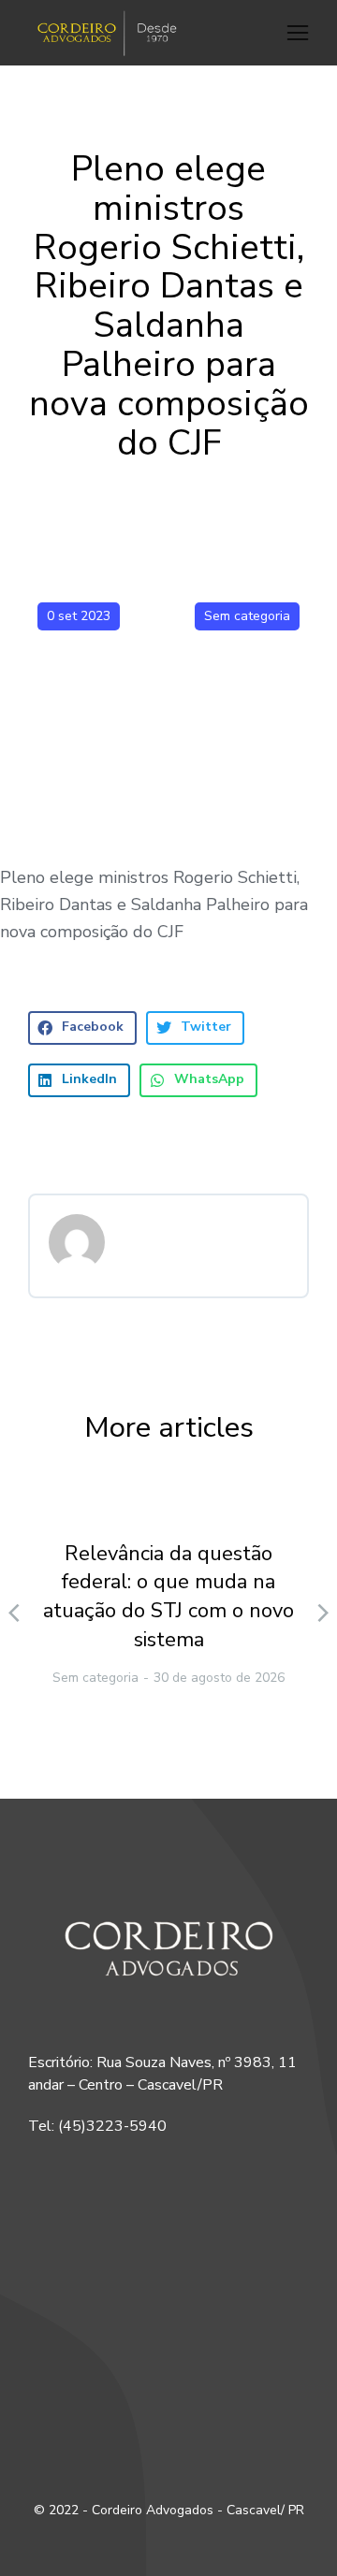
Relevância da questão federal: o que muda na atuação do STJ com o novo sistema (168, 1597)
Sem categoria (247, 616)
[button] (298, 33)
